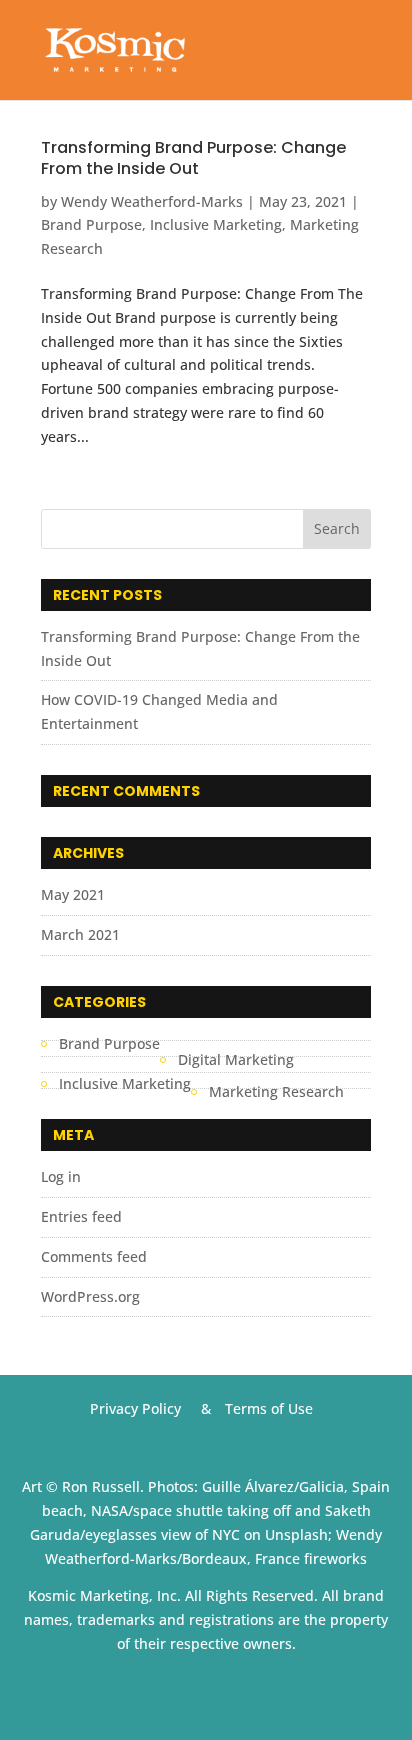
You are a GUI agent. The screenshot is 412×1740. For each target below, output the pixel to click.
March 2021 (80, 934)
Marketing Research (276, 1091)
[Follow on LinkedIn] (246, 1694)
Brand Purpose (91, 224)
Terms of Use (269, 1408)
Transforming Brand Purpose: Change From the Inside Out (193, 158)
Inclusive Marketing (216, 224)
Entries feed (81, 1216)
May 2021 (73, 894)
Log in (61, 1176)
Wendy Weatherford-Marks (152, 201)
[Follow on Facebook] (166, 1694)
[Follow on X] (206, 1694)
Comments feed (94, 1256)
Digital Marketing (236, 1059)
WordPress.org (90, 1296)
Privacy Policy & (150, 1408)
